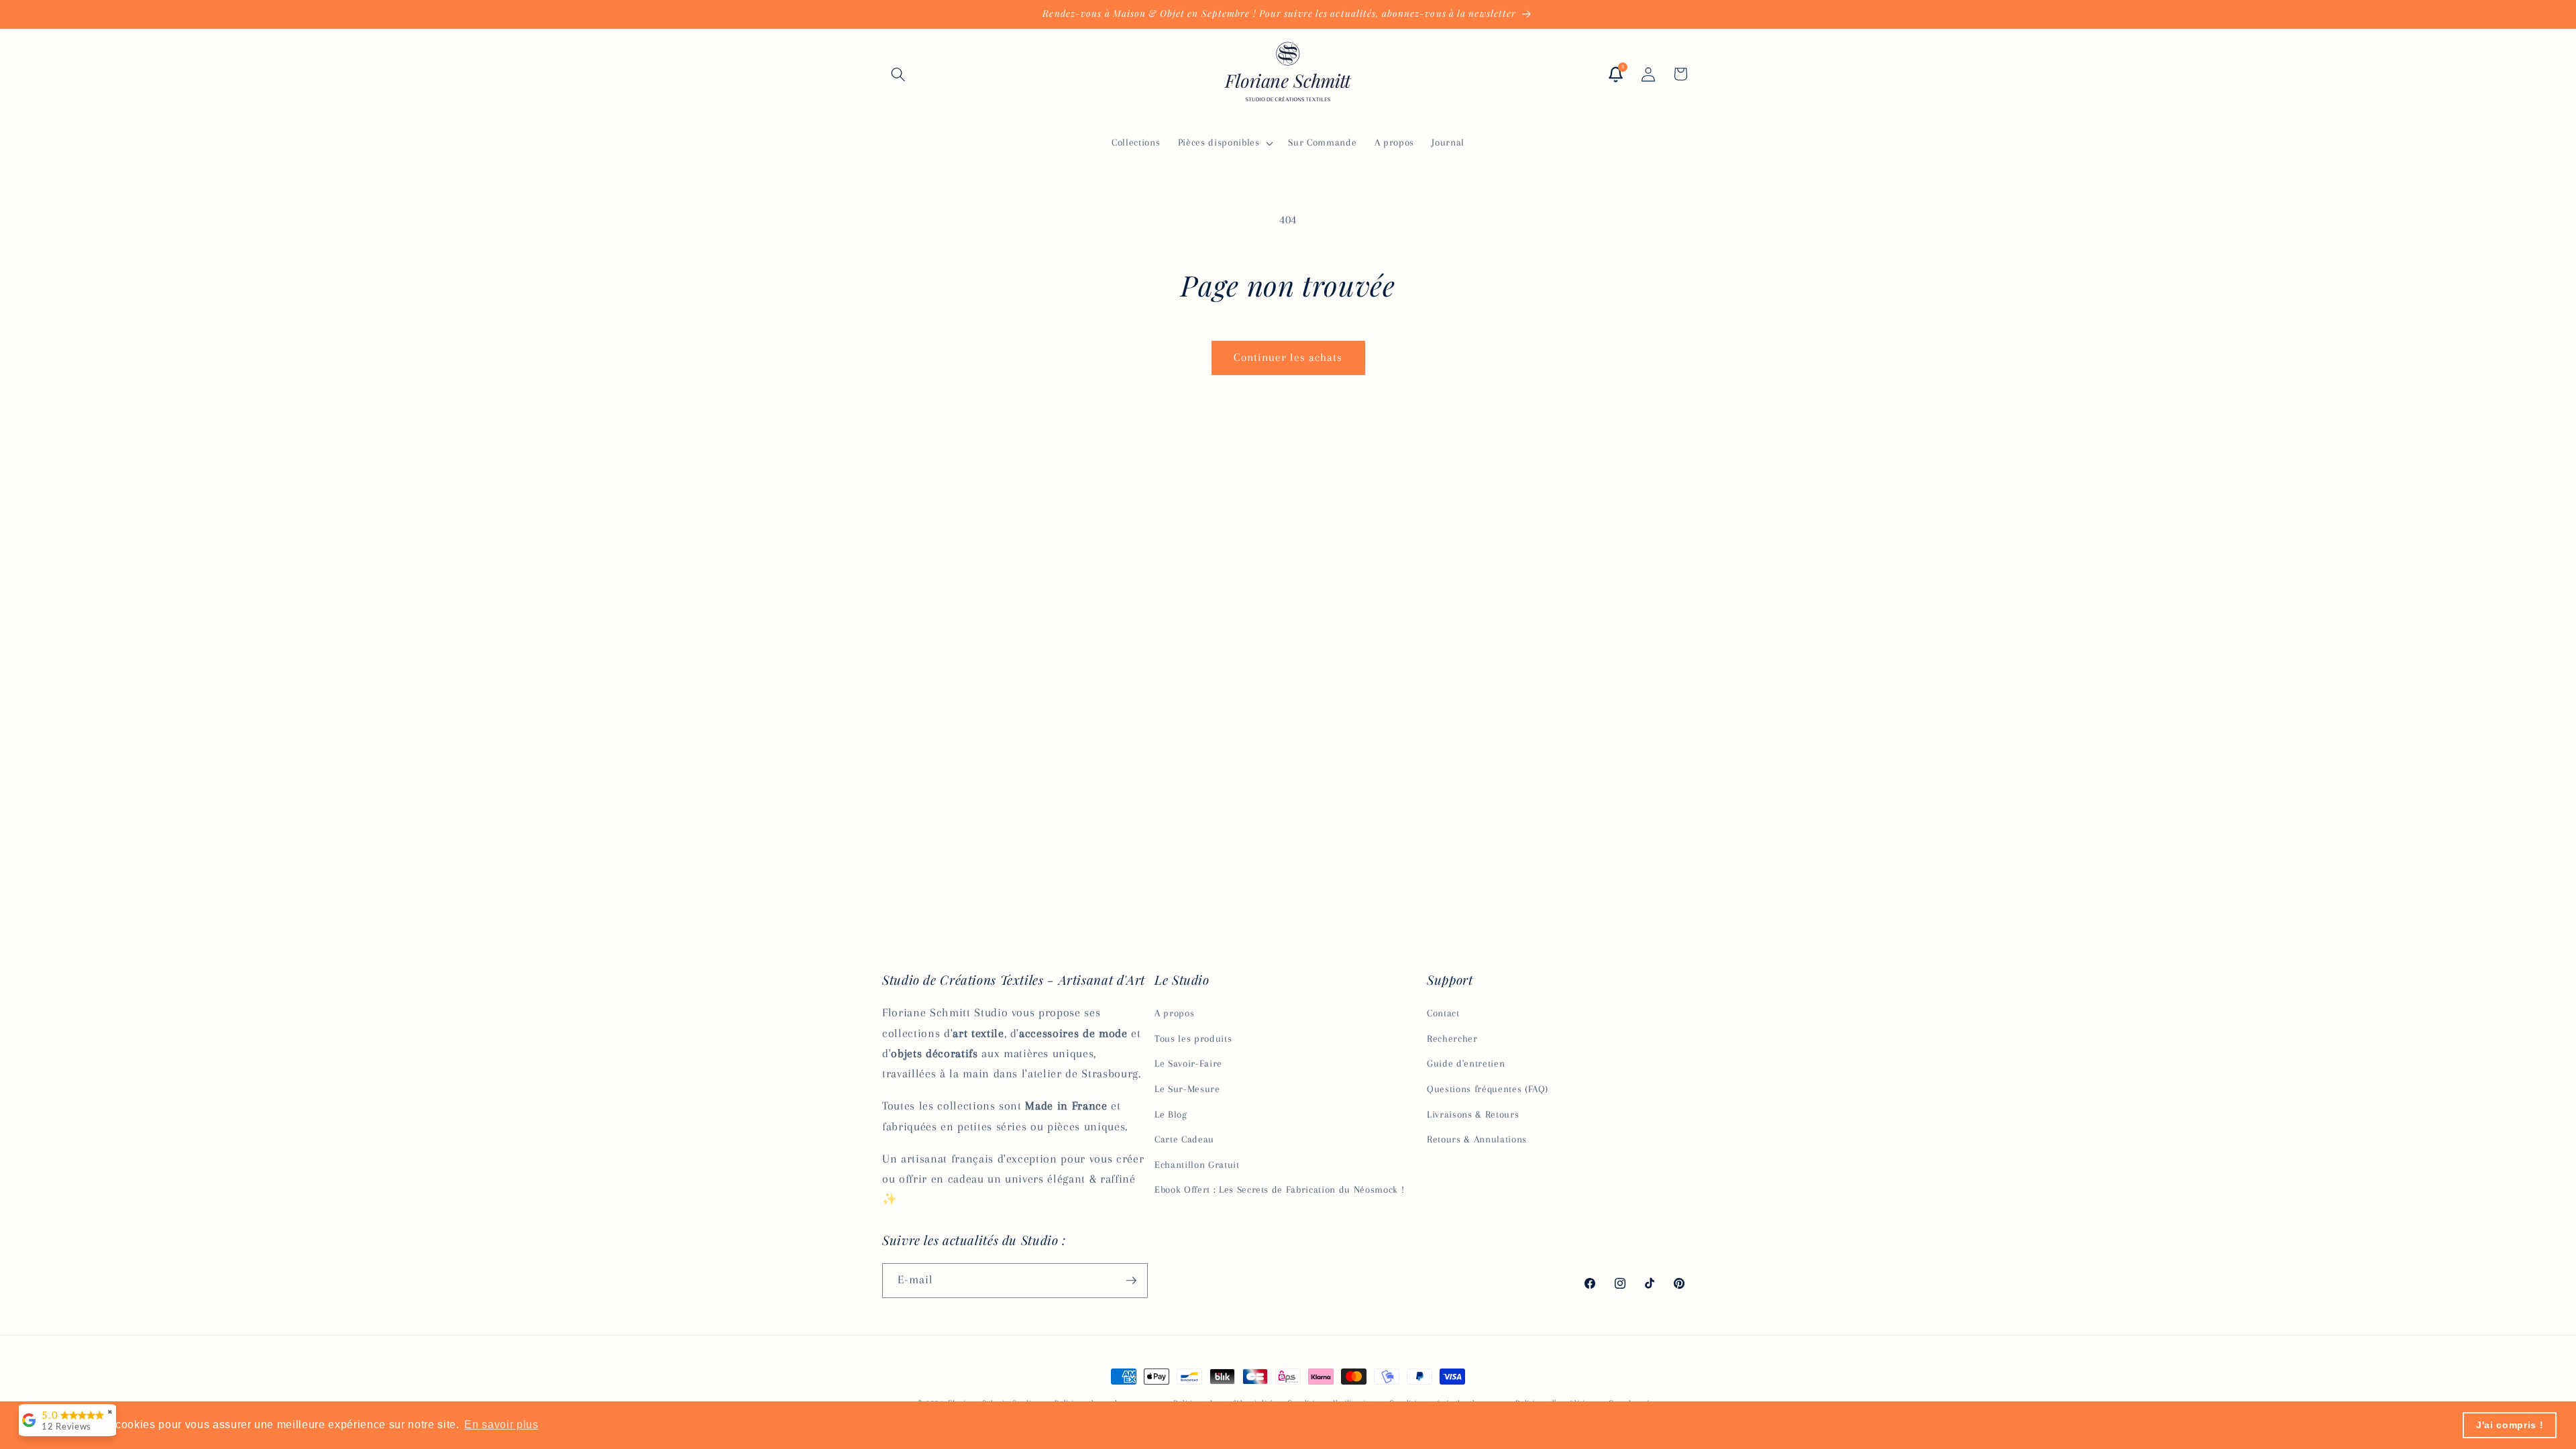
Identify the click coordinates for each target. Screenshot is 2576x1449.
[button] (898, 74)
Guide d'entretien (1466, 1064)
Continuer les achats (1288, 358)
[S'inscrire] (1131, 1281)
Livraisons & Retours (1473, 1115)
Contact (1443, 1013)
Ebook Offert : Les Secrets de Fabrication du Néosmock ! (1279, 1190)
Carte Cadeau (1184, 1139)
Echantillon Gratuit (1197, 1165)
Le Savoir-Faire (1188, 1064)
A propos (1174, 1013)
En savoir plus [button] (501, 1425)
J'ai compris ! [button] (2510, 1425)
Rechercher (1452, 1039)
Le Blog (1171, 1115)
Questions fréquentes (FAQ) (1488, 1089)
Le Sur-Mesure (1187, 1089)
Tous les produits (1193, 1039)
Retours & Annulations (1477, 1139)
